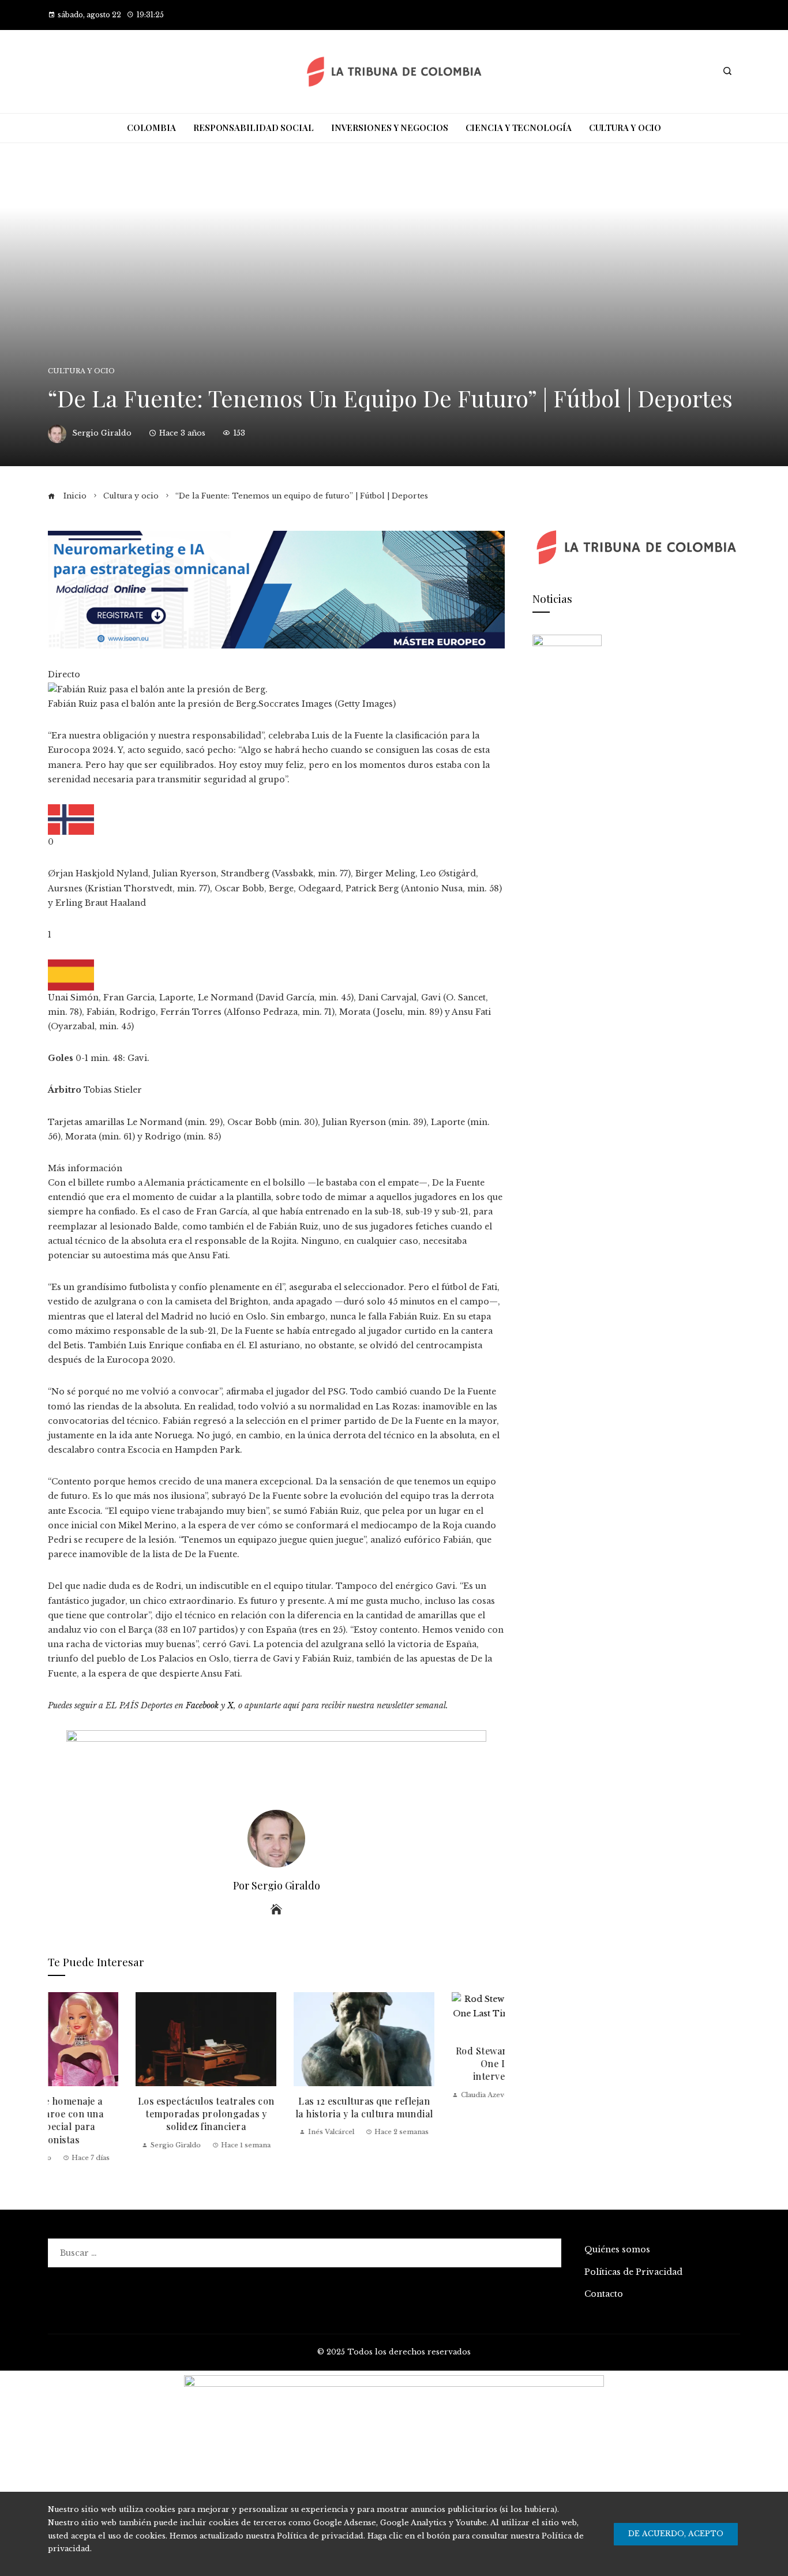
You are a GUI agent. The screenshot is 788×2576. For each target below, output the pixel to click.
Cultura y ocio (81, 371)
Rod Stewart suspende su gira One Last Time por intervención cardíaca (435, 2064)
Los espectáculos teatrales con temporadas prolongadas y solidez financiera (119, 2114)
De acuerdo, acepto (676, 2534)
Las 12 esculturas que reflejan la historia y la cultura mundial (277, 2107)
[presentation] (59, 2078)
